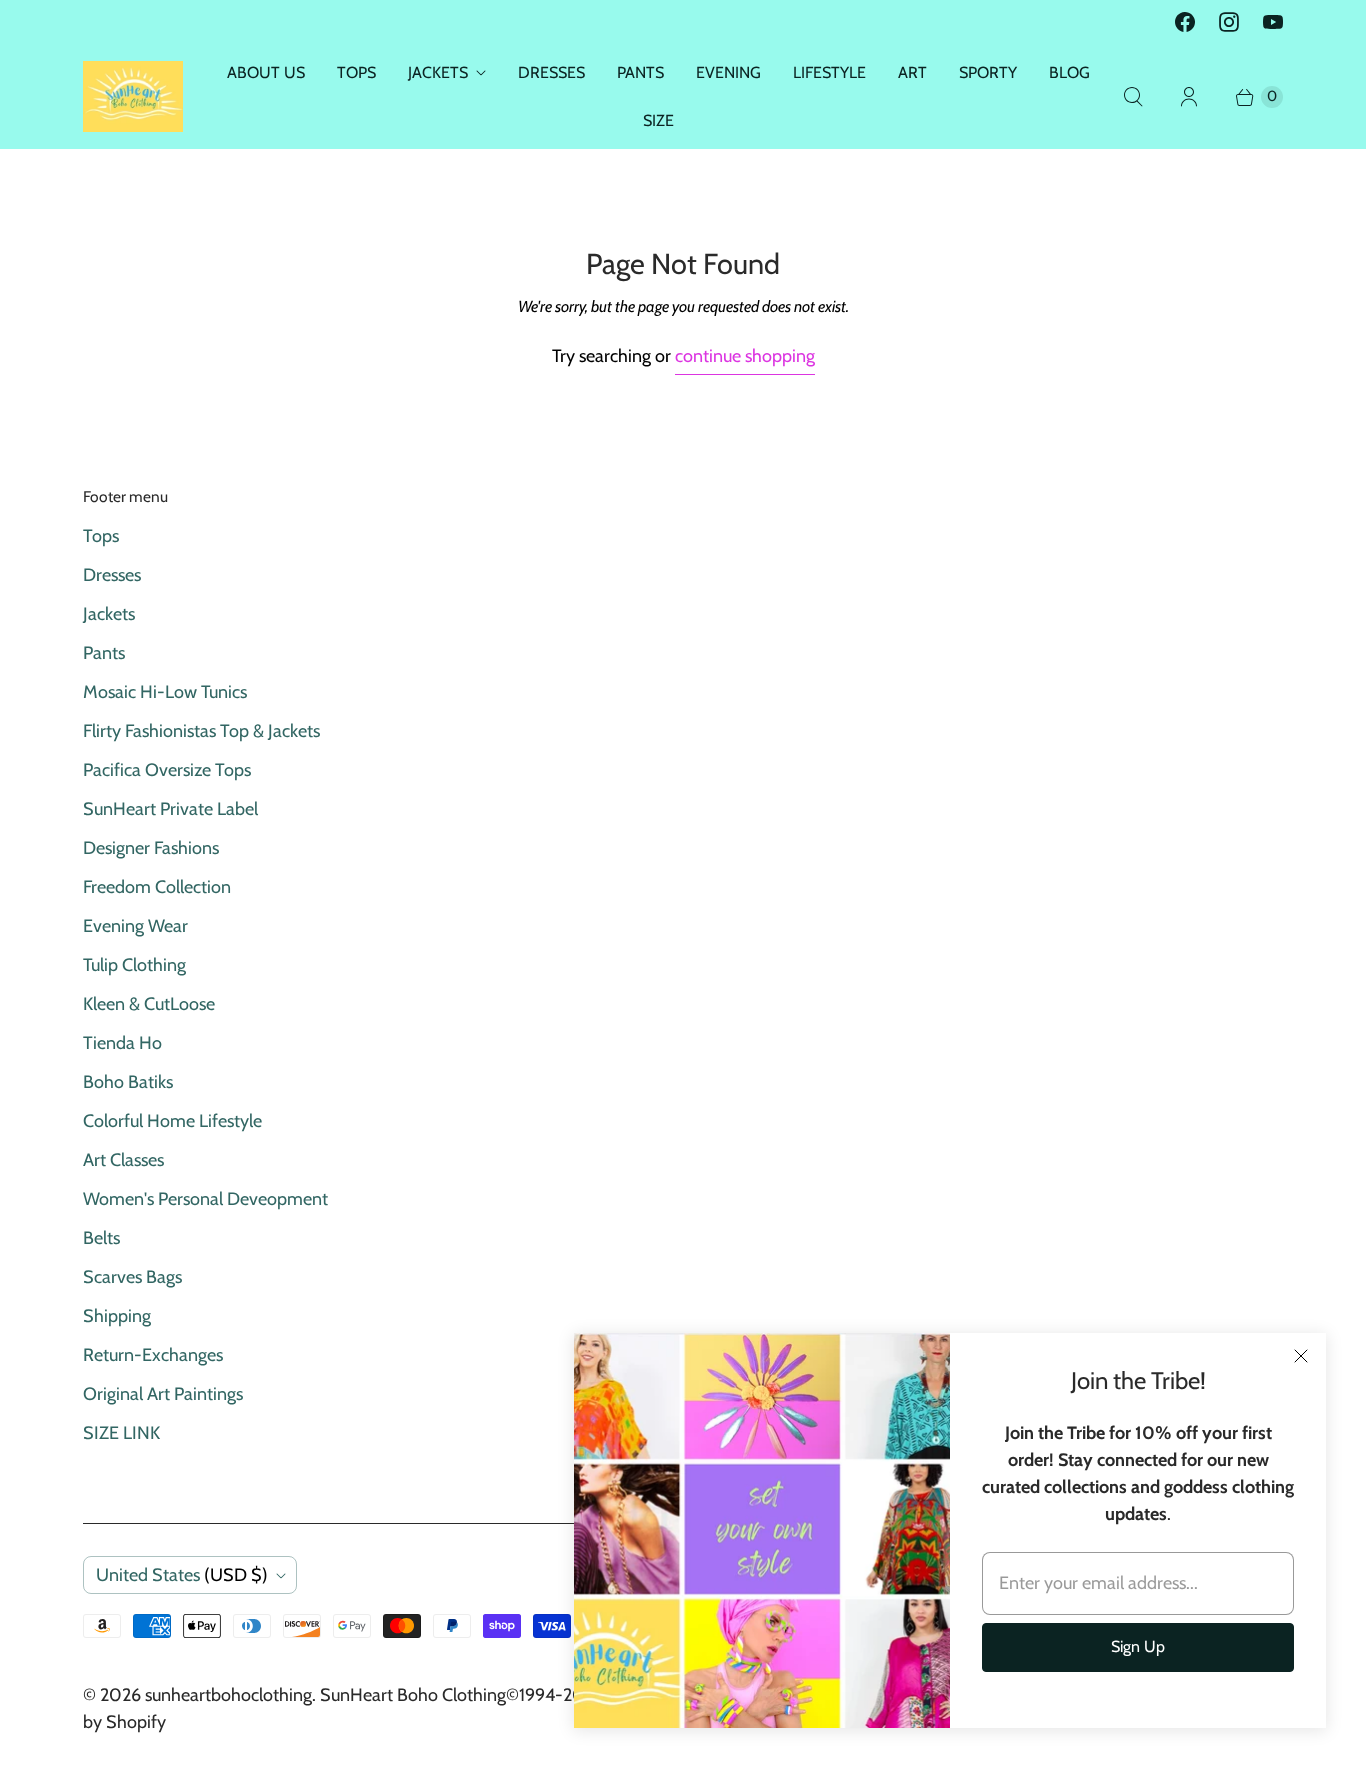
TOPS (356, 72)
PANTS (640, 72)
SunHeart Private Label (170, 809)
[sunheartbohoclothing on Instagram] (1229, 22)
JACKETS (438, 72)
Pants (104, 653)
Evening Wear (135, 926)
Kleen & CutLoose (149, 1004)
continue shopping (745, 356)
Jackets (109, 614)
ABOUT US (266, 72)
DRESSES (551, 72)
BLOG (1069, 72)
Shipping (117, 1316)
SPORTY (988, 72)
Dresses (112, 575)
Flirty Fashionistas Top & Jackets (201, 731)
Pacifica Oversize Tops (167, 770)
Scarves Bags (132, 1277)
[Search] (1133, 97)
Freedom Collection (157, 887)
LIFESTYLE (829, 72)
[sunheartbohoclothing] (133, 96)
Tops (101, 536)
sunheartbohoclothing (228, 1695)
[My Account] (1189, 97)
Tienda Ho (122, 1043)
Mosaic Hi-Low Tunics (165, 692)
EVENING (728, 72)
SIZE (658, 120)
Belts (101, 1238)
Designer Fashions (151, 848)
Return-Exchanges (153, 1355)
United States (182, 1575)
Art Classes (123, 1160)
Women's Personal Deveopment (205, 1199)
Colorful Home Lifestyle (172, 1121)
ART (912, 72)
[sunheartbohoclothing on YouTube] (1273, 22)
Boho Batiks (128, 1082)
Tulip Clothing (134, 965)
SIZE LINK (121, 1433)
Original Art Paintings (163, 1394)
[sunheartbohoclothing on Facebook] (1185, 22)
